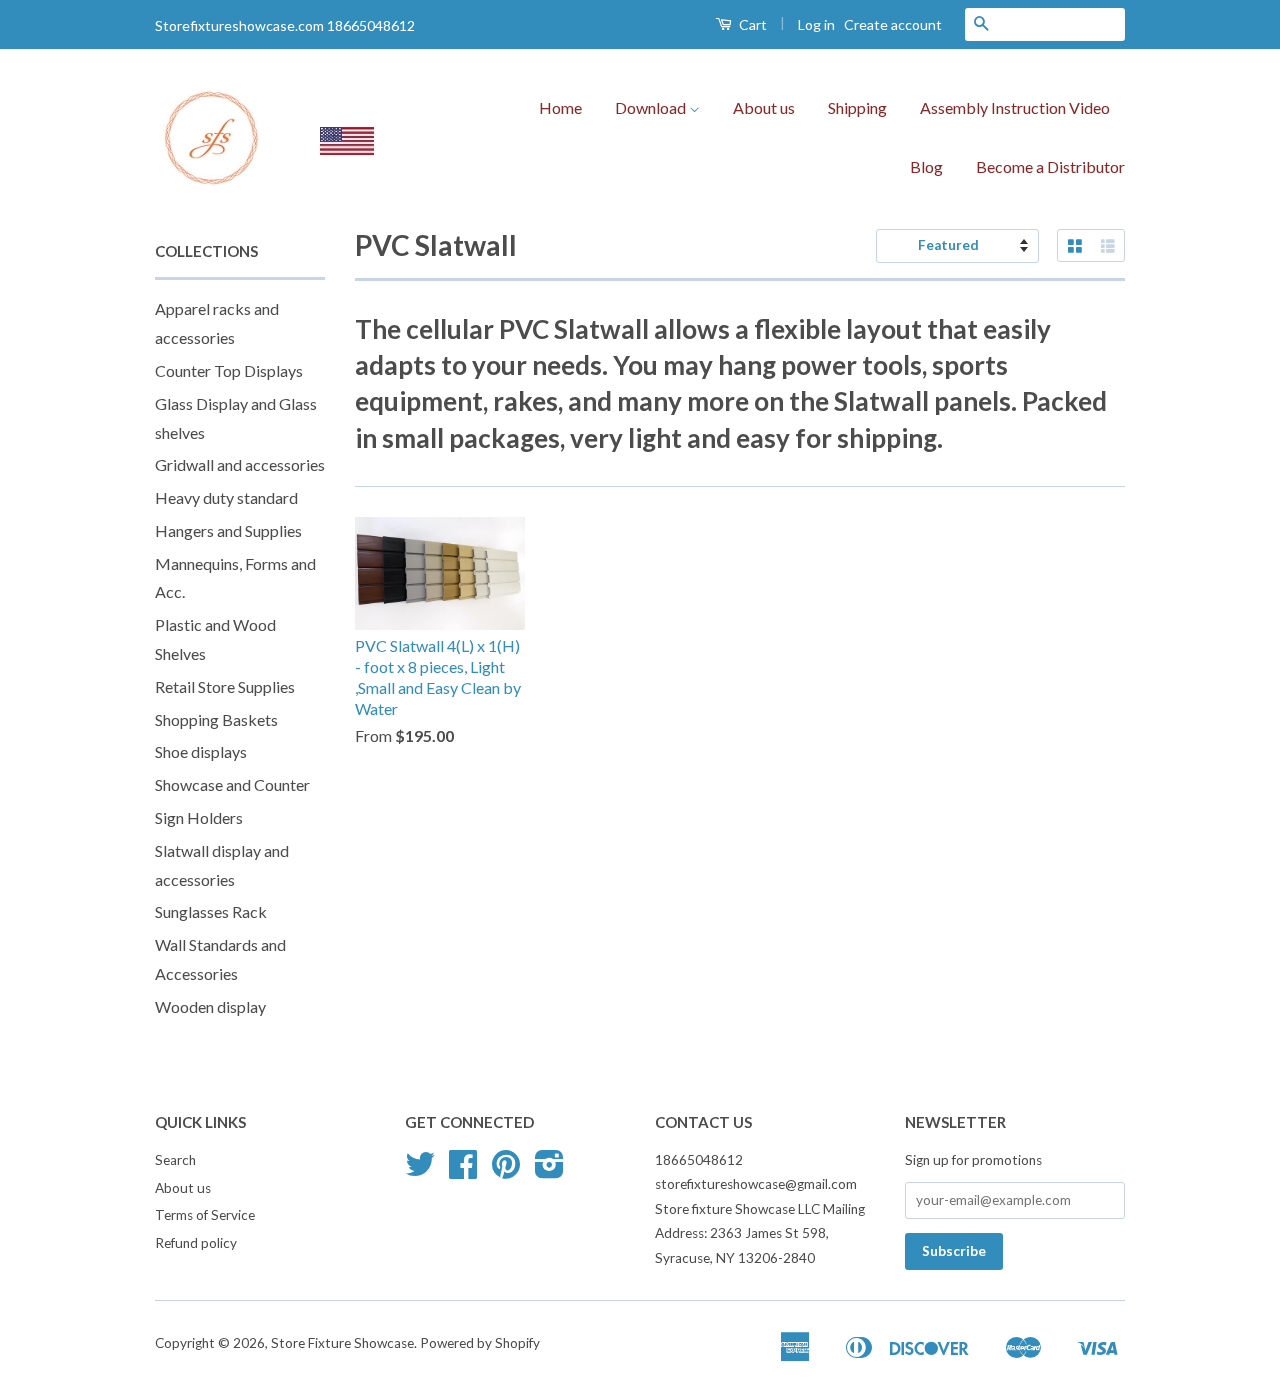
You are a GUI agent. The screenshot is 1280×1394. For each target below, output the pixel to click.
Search (175, 1160)
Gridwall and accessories (240, 464)
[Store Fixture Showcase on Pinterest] (506, 1171)
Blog (926, 166)
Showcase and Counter (232, 784)
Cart (751, 24)
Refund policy (196, 1243)
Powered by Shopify (480, 1343)
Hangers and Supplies (228, 530)
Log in (816, 24)
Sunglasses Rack (211, 911)
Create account (893, 24)
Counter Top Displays (229, 370)
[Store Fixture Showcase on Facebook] (463, 1171)
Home (560, 107)
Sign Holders (199, 817)
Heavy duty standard (226, 497)
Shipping (857, 107)
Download (652, 107)
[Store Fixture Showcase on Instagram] (549, 1171)
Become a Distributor (1050, 166)
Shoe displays (201, 751)
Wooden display (210, 1006)
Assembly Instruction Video (1015, 107)
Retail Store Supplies (225, 686)
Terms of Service (205, 1215)
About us (764, 107)
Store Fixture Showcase (342, 1343)
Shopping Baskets (216, 719)
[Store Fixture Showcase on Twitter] (420, 1171)
